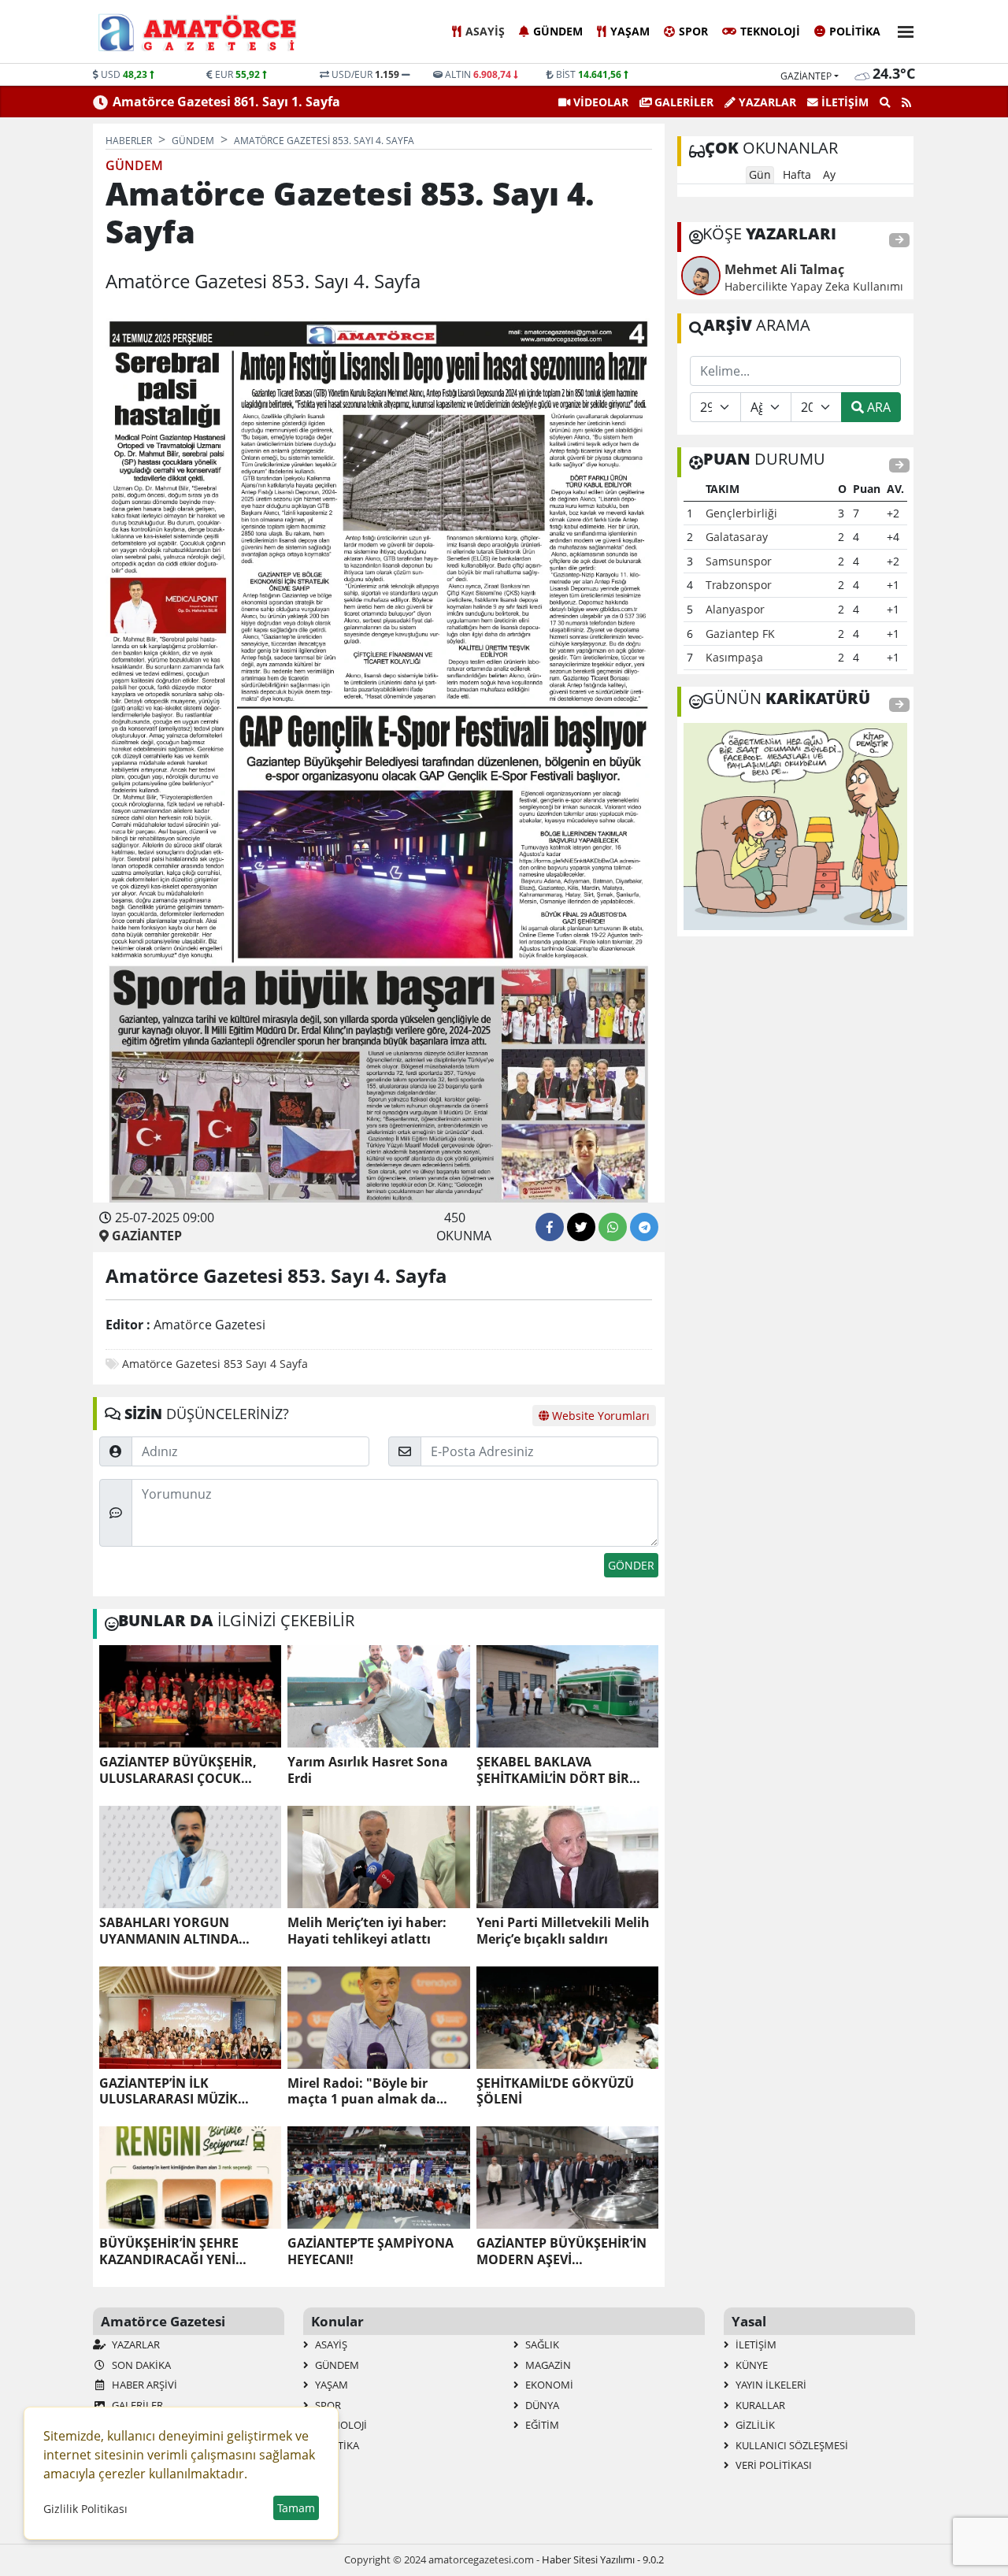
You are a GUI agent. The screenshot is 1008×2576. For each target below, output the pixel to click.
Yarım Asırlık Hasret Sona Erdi (368, 1770)
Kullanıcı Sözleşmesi (791, 2445)
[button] (901, 30)
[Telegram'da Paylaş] (644, 1227)
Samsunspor (739, 561)
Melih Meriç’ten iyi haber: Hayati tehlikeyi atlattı (367, 1931)
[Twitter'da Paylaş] (581, 1227)
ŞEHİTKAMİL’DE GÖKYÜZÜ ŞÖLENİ (555, 2092)
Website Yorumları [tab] (599, 1416)
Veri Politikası (773, 2465)
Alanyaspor (735, 609)
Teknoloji (770, 31)
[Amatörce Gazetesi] (212, 32)
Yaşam (630, 31)
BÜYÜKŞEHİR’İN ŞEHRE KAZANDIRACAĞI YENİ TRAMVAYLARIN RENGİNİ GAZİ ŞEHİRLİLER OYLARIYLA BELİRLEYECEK (187, 2252)
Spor (693, 31)
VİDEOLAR (599, 102)
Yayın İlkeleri (770, 2385)
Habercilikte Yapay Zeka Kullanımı (814, 286)
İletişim (843, 102)
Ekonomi (548, 2385)
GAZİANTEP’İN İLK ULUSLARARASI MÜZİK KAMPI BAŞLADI (169, 2092)
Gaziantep (806, 76)
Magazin (547, 2365)
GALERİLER (682, 102)
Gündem (558, 31)
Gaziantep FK (740, 634)
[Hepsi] (899, 241)
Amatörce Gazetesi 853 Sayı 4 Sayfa (215, 1364)
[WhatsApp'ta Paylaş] (613, 1227)
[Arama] (885, 102)
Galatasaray (737, 537)
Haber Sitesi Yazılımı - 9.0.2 (603, 2559)
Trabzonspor (739, 585)
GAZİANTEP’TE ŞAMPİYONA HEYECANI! (371, 2252)
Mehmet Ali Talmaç (784, 269)
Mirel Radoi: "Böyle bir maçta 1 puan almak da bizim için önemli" (362, 2092)
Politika (855, 31)
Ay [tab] (829, 174)
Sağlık (541, 2344)
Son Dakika (140, 2365)
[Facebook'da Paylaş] (550, 1227)
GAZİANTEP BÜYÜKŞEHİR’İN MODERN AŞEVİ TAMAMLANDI (561, 2252)
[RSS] (906, 102)
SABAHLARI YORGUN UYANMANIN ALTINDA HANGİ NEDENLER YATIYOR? (188, 1931)
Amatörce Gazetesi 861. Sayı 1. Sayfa (226, 102)
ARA (877, 407)
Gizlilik (754, 2425)
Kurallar (759, 2405)
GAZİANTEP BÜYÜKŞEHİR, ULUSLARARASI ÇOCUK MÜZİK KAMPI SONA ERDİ (178, 1770)
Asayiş (485, 31)
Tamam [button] (296, 2508)
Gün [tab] (760, 174)
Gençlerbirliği (741, 513)
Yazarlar (766, 102)
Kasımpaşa (734, 657)
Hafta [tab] (797, 174)
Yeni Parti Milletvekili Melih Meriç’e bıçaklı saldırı (563, 1931)
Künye (750, 2365)
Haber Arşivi (143, 2385)
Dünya (541, 2405)
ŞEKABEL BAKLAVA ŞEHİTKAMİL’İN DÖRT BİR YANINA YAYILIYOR (553, 1770)
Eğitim (541, 2425)
